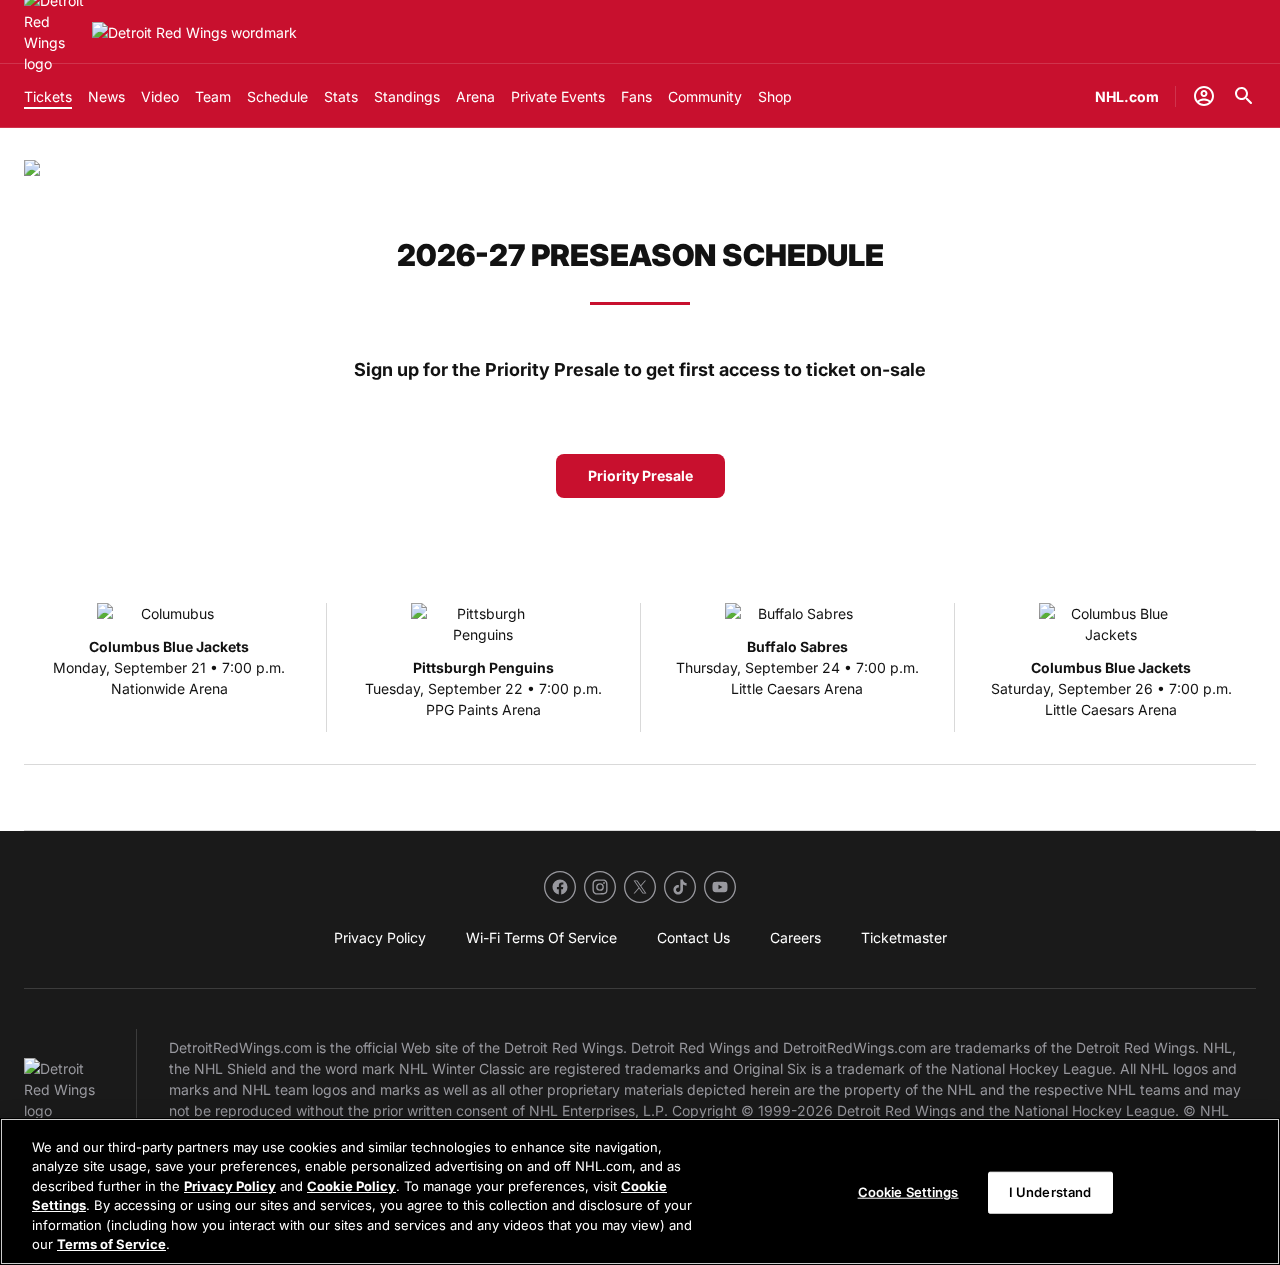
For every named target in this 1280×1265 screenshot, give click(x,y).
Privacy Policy (230, 1186)
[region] (640, 1191)
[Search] (1244, 96)
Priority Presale (640, 475)
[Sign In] (1204, 96)
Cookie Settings (908, 1192)
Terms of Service (111, 1244)
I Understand (1050, 1192)
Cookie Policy (351, 1186)
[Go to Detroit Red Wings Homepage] (194, 32)
